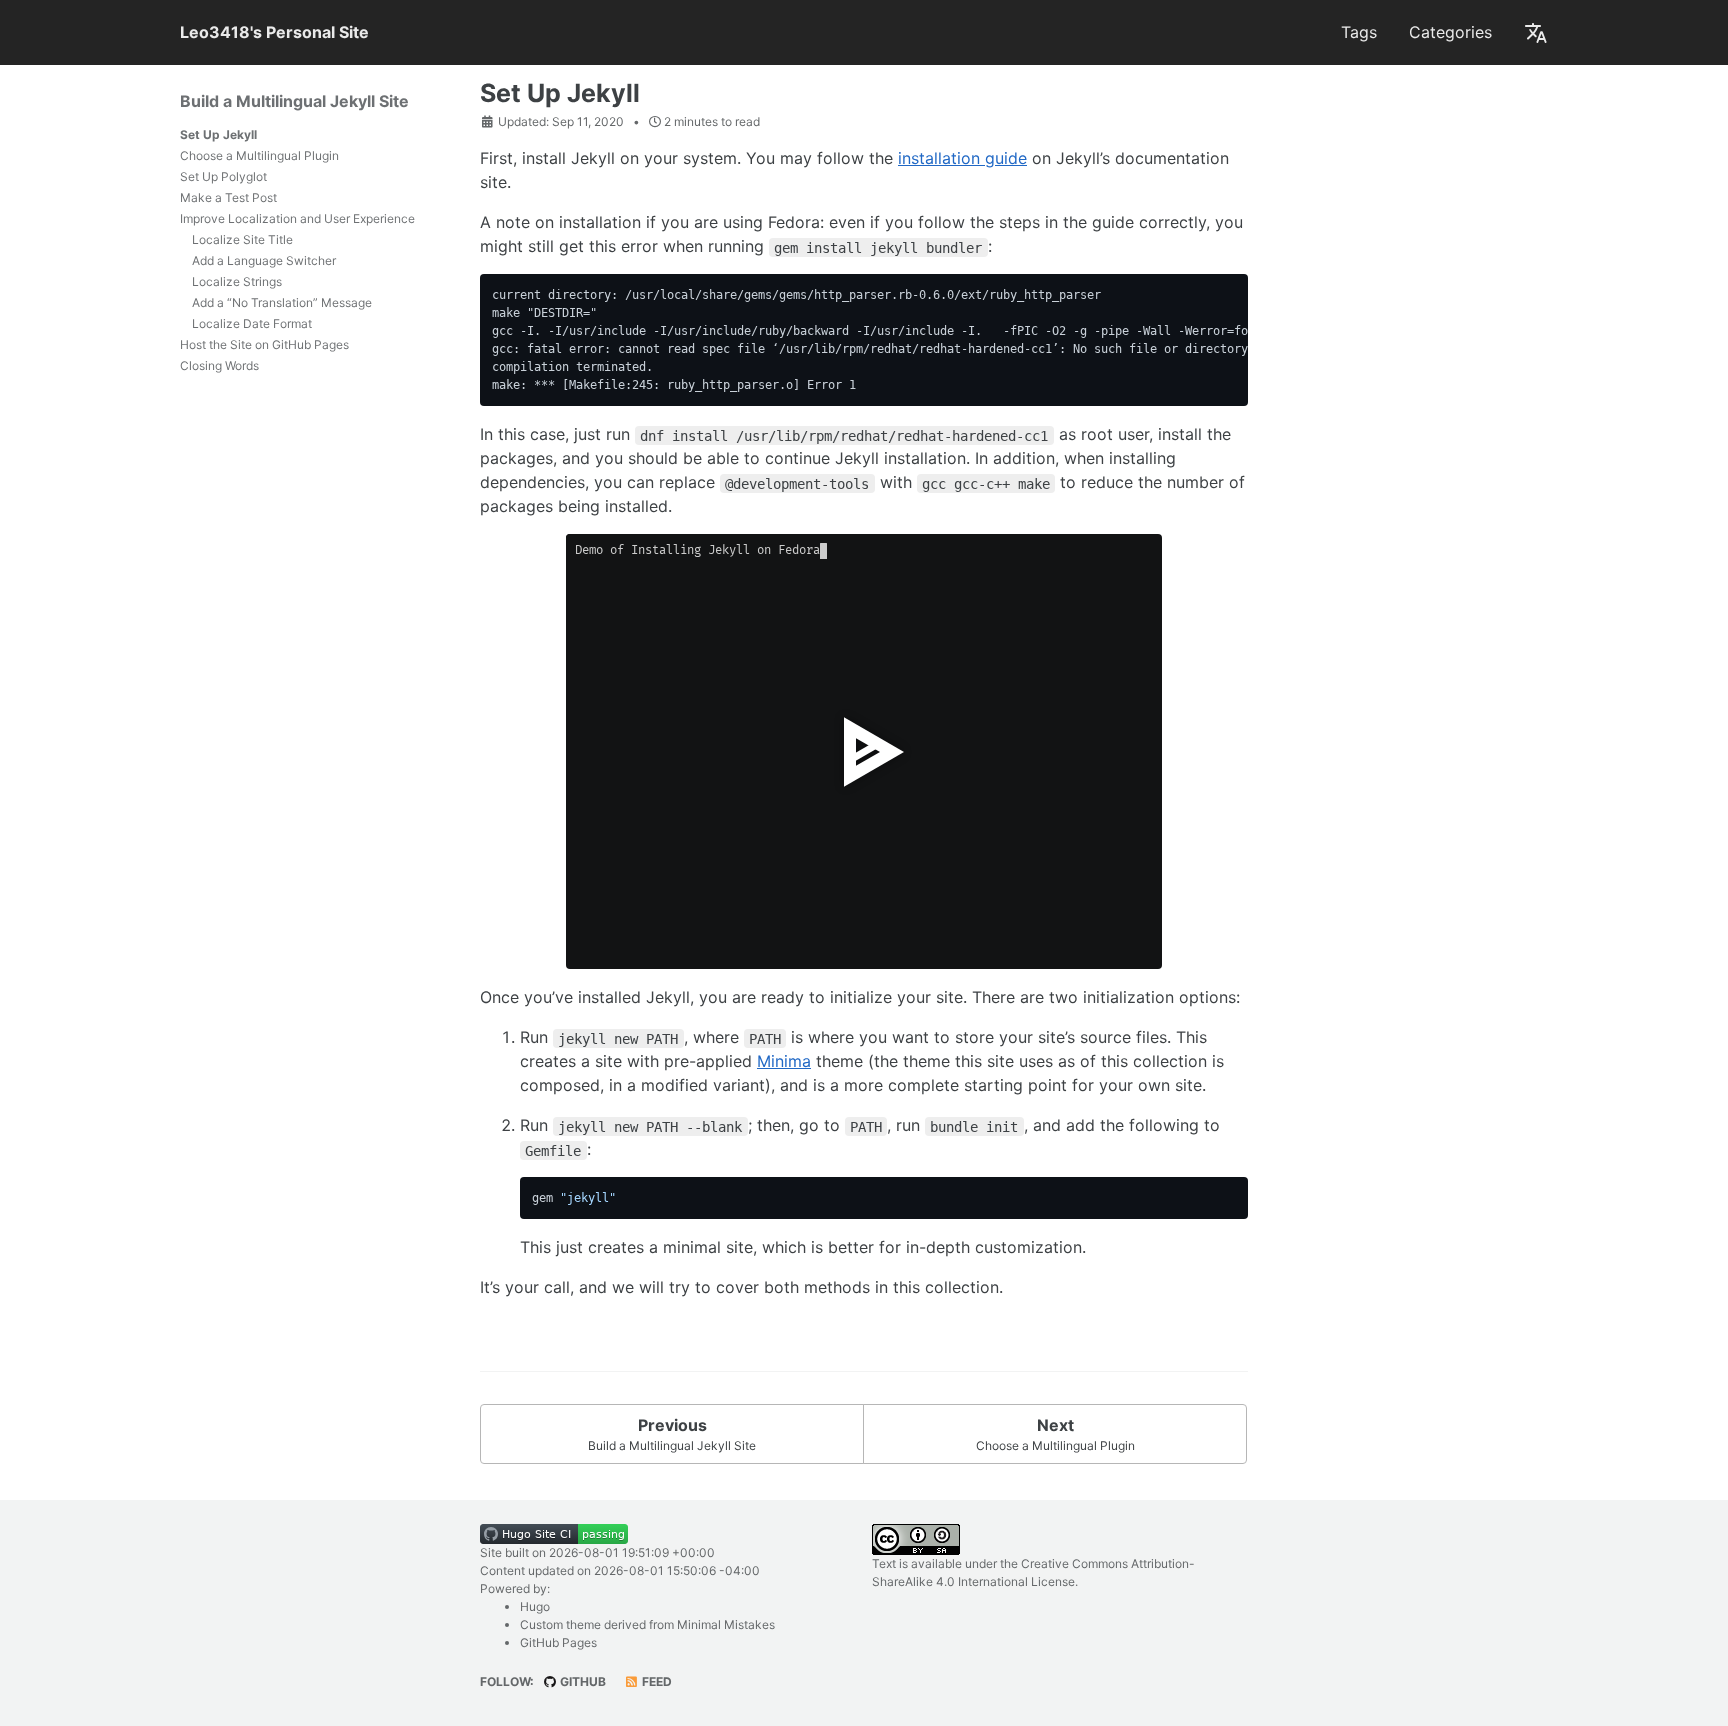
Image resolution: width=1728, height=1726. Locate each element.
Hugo (535, 1606)
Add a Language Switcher (264, 260)
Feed (655, 1681)
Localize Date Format (252, 323)
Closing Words (219, 365)
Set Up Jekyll (218, 134)
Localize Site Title (242, 239)
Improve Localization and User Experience (297, 218)
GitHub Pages (558, 1642)
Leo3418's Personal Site (274, 32)
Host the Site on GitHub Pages (264, 344)
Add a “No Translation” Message (282, 302)
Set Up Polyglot (223, 176)
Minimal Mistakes (726, 1624)
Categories (1450, 32)
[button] (1536, 32)
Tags (1359, 32)
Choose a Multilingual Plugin (259, 155)
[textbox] (635, 953)
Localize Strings (237, 281)
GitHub (581, 1681)
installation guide (962, 158)
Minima (784, 1061)
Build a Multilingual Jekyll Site (294, 101)
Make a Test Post (228, 197)
